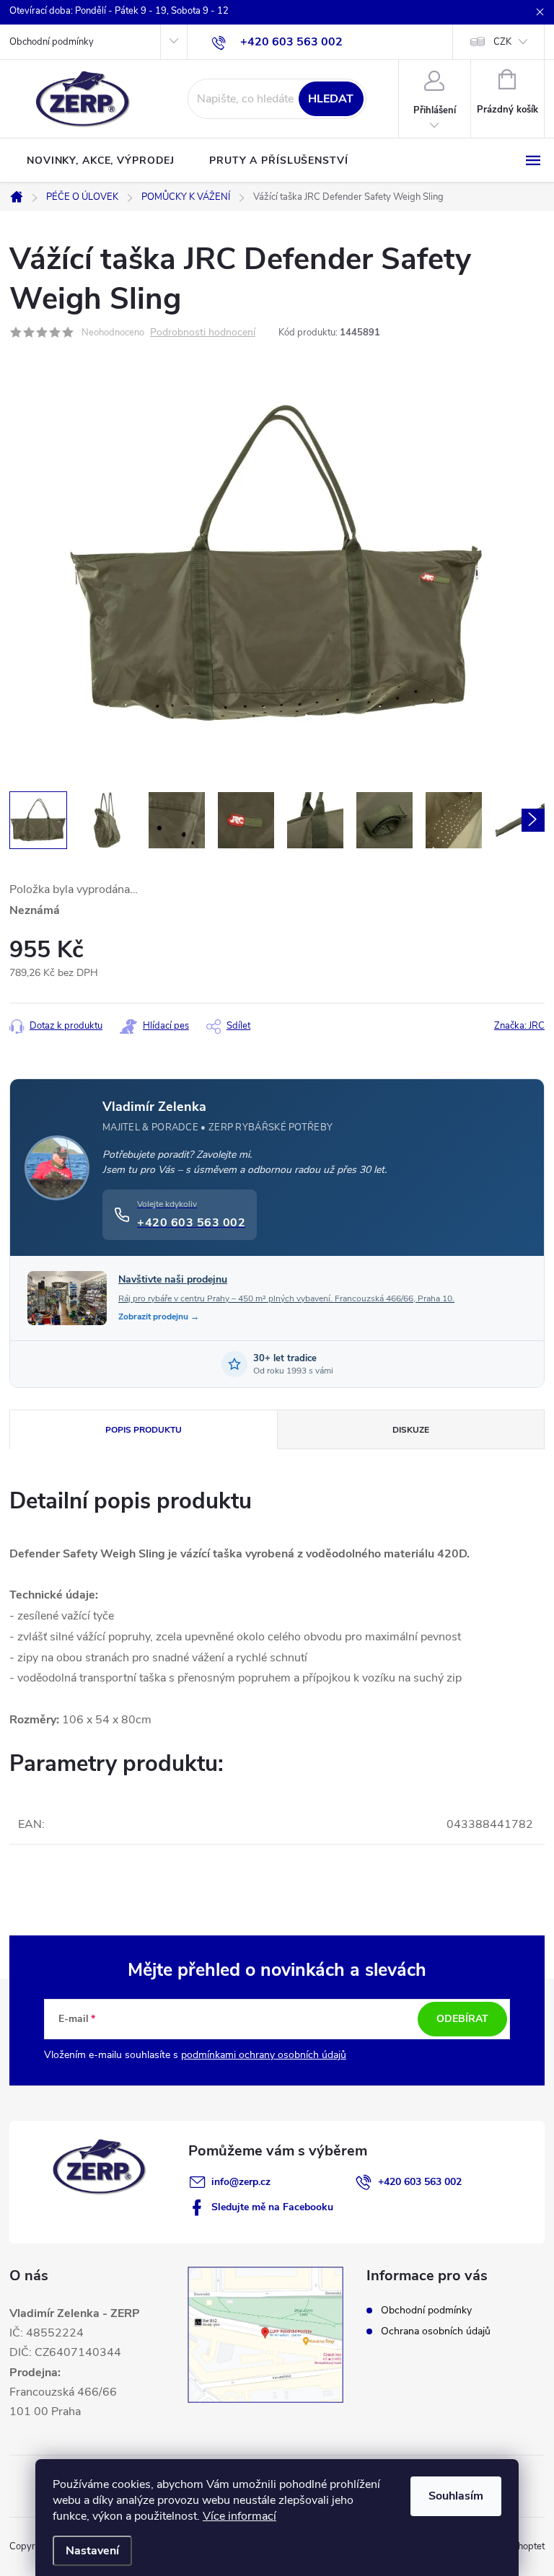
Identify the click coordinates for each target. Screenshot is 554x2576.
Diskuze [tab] (411, 1430)
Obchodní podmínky (52, 42)
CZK (502, 42)
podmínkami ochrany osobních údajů (264, 2055)
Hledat (331, 99)
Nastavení (92, 2551)
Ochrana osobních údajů (436, 2331)
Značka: (519, 1026)
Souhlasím (456, 2496)
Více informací (239, 2516)
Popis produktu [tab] (144, 1430)
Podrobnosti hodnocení (203, 333)
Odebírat (462, 2019)
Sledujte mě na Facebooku (272, 2207)
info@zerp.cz (241, 2182)
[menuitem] (101, 161)
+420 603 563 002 (420, 2182)
